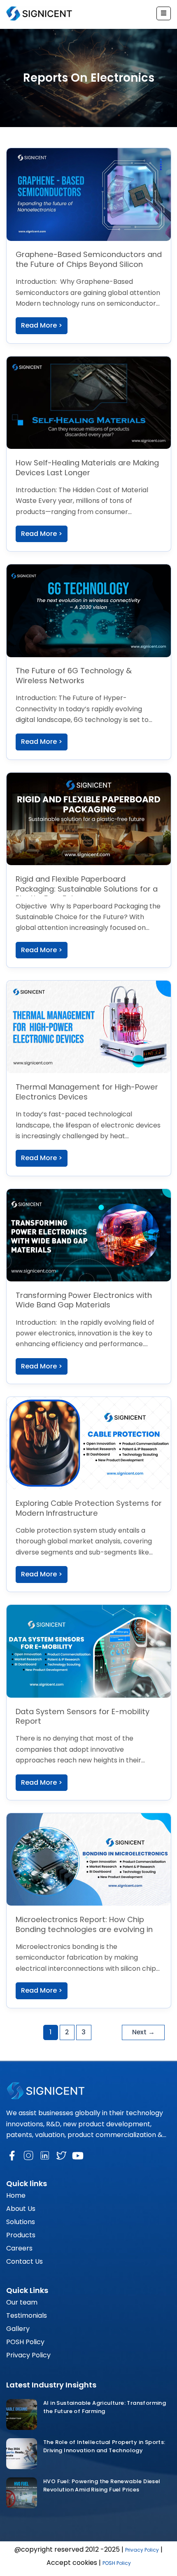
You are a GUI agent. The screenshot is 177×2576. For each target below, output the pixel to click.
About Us (21, 2209)
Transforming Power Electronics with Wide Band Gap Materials (84, 1300)
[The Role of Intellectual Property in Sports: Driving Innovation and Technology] (22, 2454)
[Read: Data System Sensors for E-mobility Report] (89, 1651)
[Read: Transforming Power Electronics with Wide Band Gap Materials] (89, 1235)
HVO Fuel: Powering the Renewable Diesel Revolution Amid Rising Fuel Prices (102, 2485)
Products (21, 2235)
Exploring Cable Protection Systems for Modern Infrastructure (89, 1508)
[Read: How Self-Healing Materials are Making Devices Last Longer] (89, 402)
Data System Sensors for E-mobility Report (83, 1716)
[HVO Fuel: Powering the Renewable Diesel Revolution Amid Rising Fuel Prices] (22, 2493)
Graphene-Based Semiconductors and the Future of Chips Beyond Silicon (89, 259)
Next (143, 2032)
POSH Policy (25, 2342)
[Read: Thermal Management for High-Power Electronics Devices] (89, 1026)
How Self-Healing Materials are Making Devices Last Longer (87, 468)
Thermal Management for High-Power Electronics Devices (87, 1092)
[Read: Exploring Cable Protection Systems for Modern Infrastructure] (89, 1443)
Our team (22, 2302)
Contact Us (24, 2261)
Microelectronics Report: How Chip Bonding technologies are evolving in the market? (84, 1929)
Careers (19, 2248)
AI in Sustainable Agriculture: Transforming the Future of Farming (105, 2407)
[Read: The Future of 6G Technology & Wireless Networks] (89, 610)
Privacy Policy (28, 2355)
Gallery (18, 2329)
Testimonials (27, 2315)
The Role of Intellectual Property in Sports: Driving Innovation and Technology (104, 2446)
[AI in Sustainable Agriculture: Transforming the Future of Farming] (22, 2414)
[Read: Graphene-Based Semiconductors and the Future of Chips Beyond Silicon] (89, 194)
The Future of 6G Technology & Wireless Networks (74, 676)
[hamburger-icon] (164, 14)
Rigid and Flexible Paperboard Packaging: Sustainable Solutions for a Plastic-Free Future (87, 889)
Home (16, 2195)
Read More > (42, 325)
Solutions (21, 2222)
